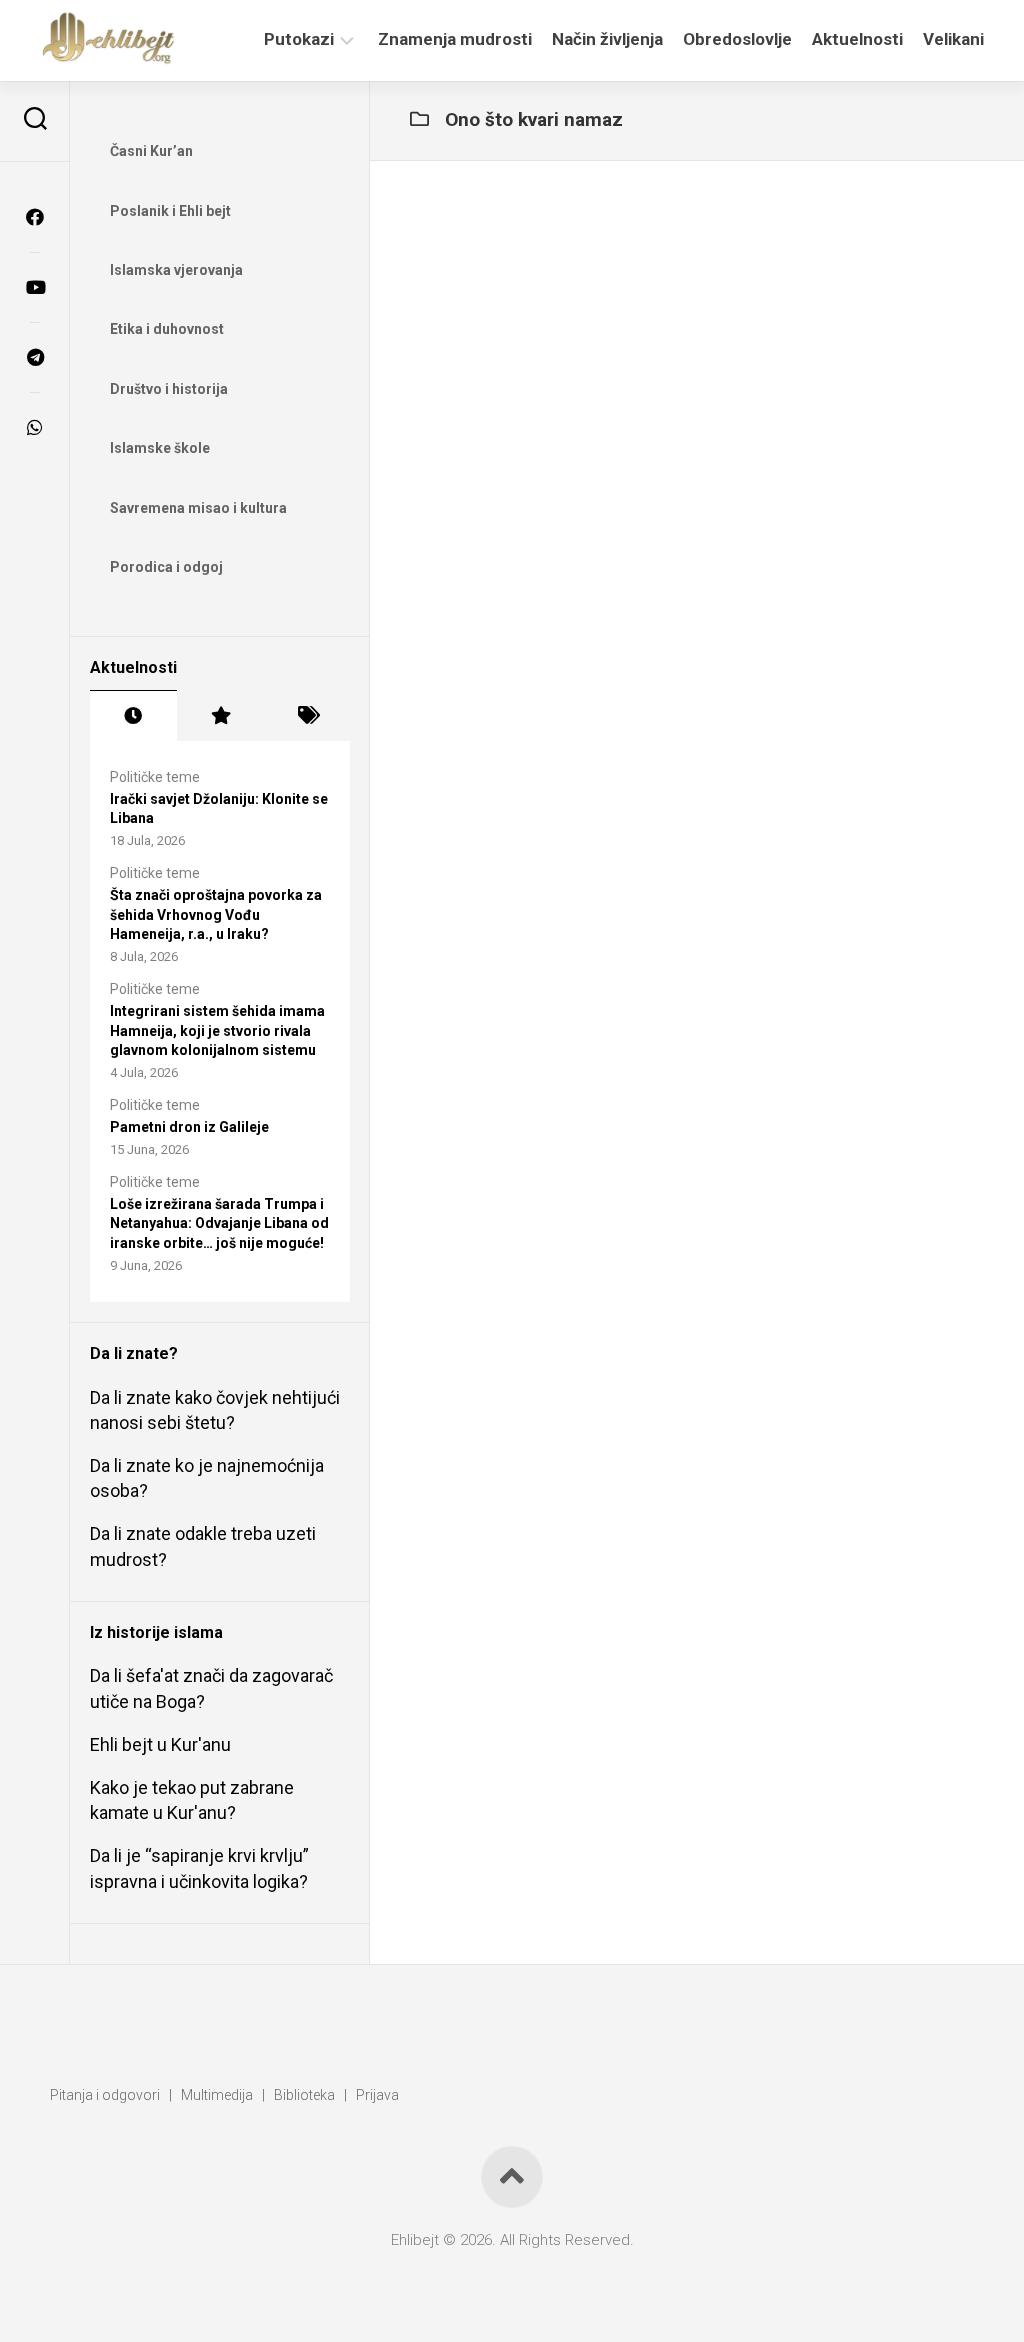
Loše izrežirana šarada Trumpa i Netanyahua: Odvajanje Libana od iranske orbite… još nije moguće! (219, 1223)
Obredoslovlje (737, 39)
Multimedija (217, 2095)
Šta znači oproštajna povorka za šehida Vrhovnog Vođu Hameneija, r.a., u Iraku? (216, 914)
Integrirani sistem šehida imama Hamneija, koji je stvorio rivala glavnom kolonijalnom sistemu (217, 1030)
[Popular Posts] (220, 716)
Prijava (377, 2095)
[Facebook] (35, 217)
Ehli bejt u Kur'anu (160, 1744)
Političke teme (155, 777)
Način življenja (607, 39)
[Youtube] (35, 287)
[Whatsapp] (35, 427)
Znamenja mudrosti (455, 39)
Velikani (953, 39)
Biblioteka (304, 2095)
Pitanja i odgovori (105, 2095)
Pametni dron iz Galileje (189, 1127)
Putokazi (299, 39)
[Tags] (306, 716)
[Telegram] (35, 357)
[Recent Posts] (133, 716)
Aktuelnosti (857, 39)
